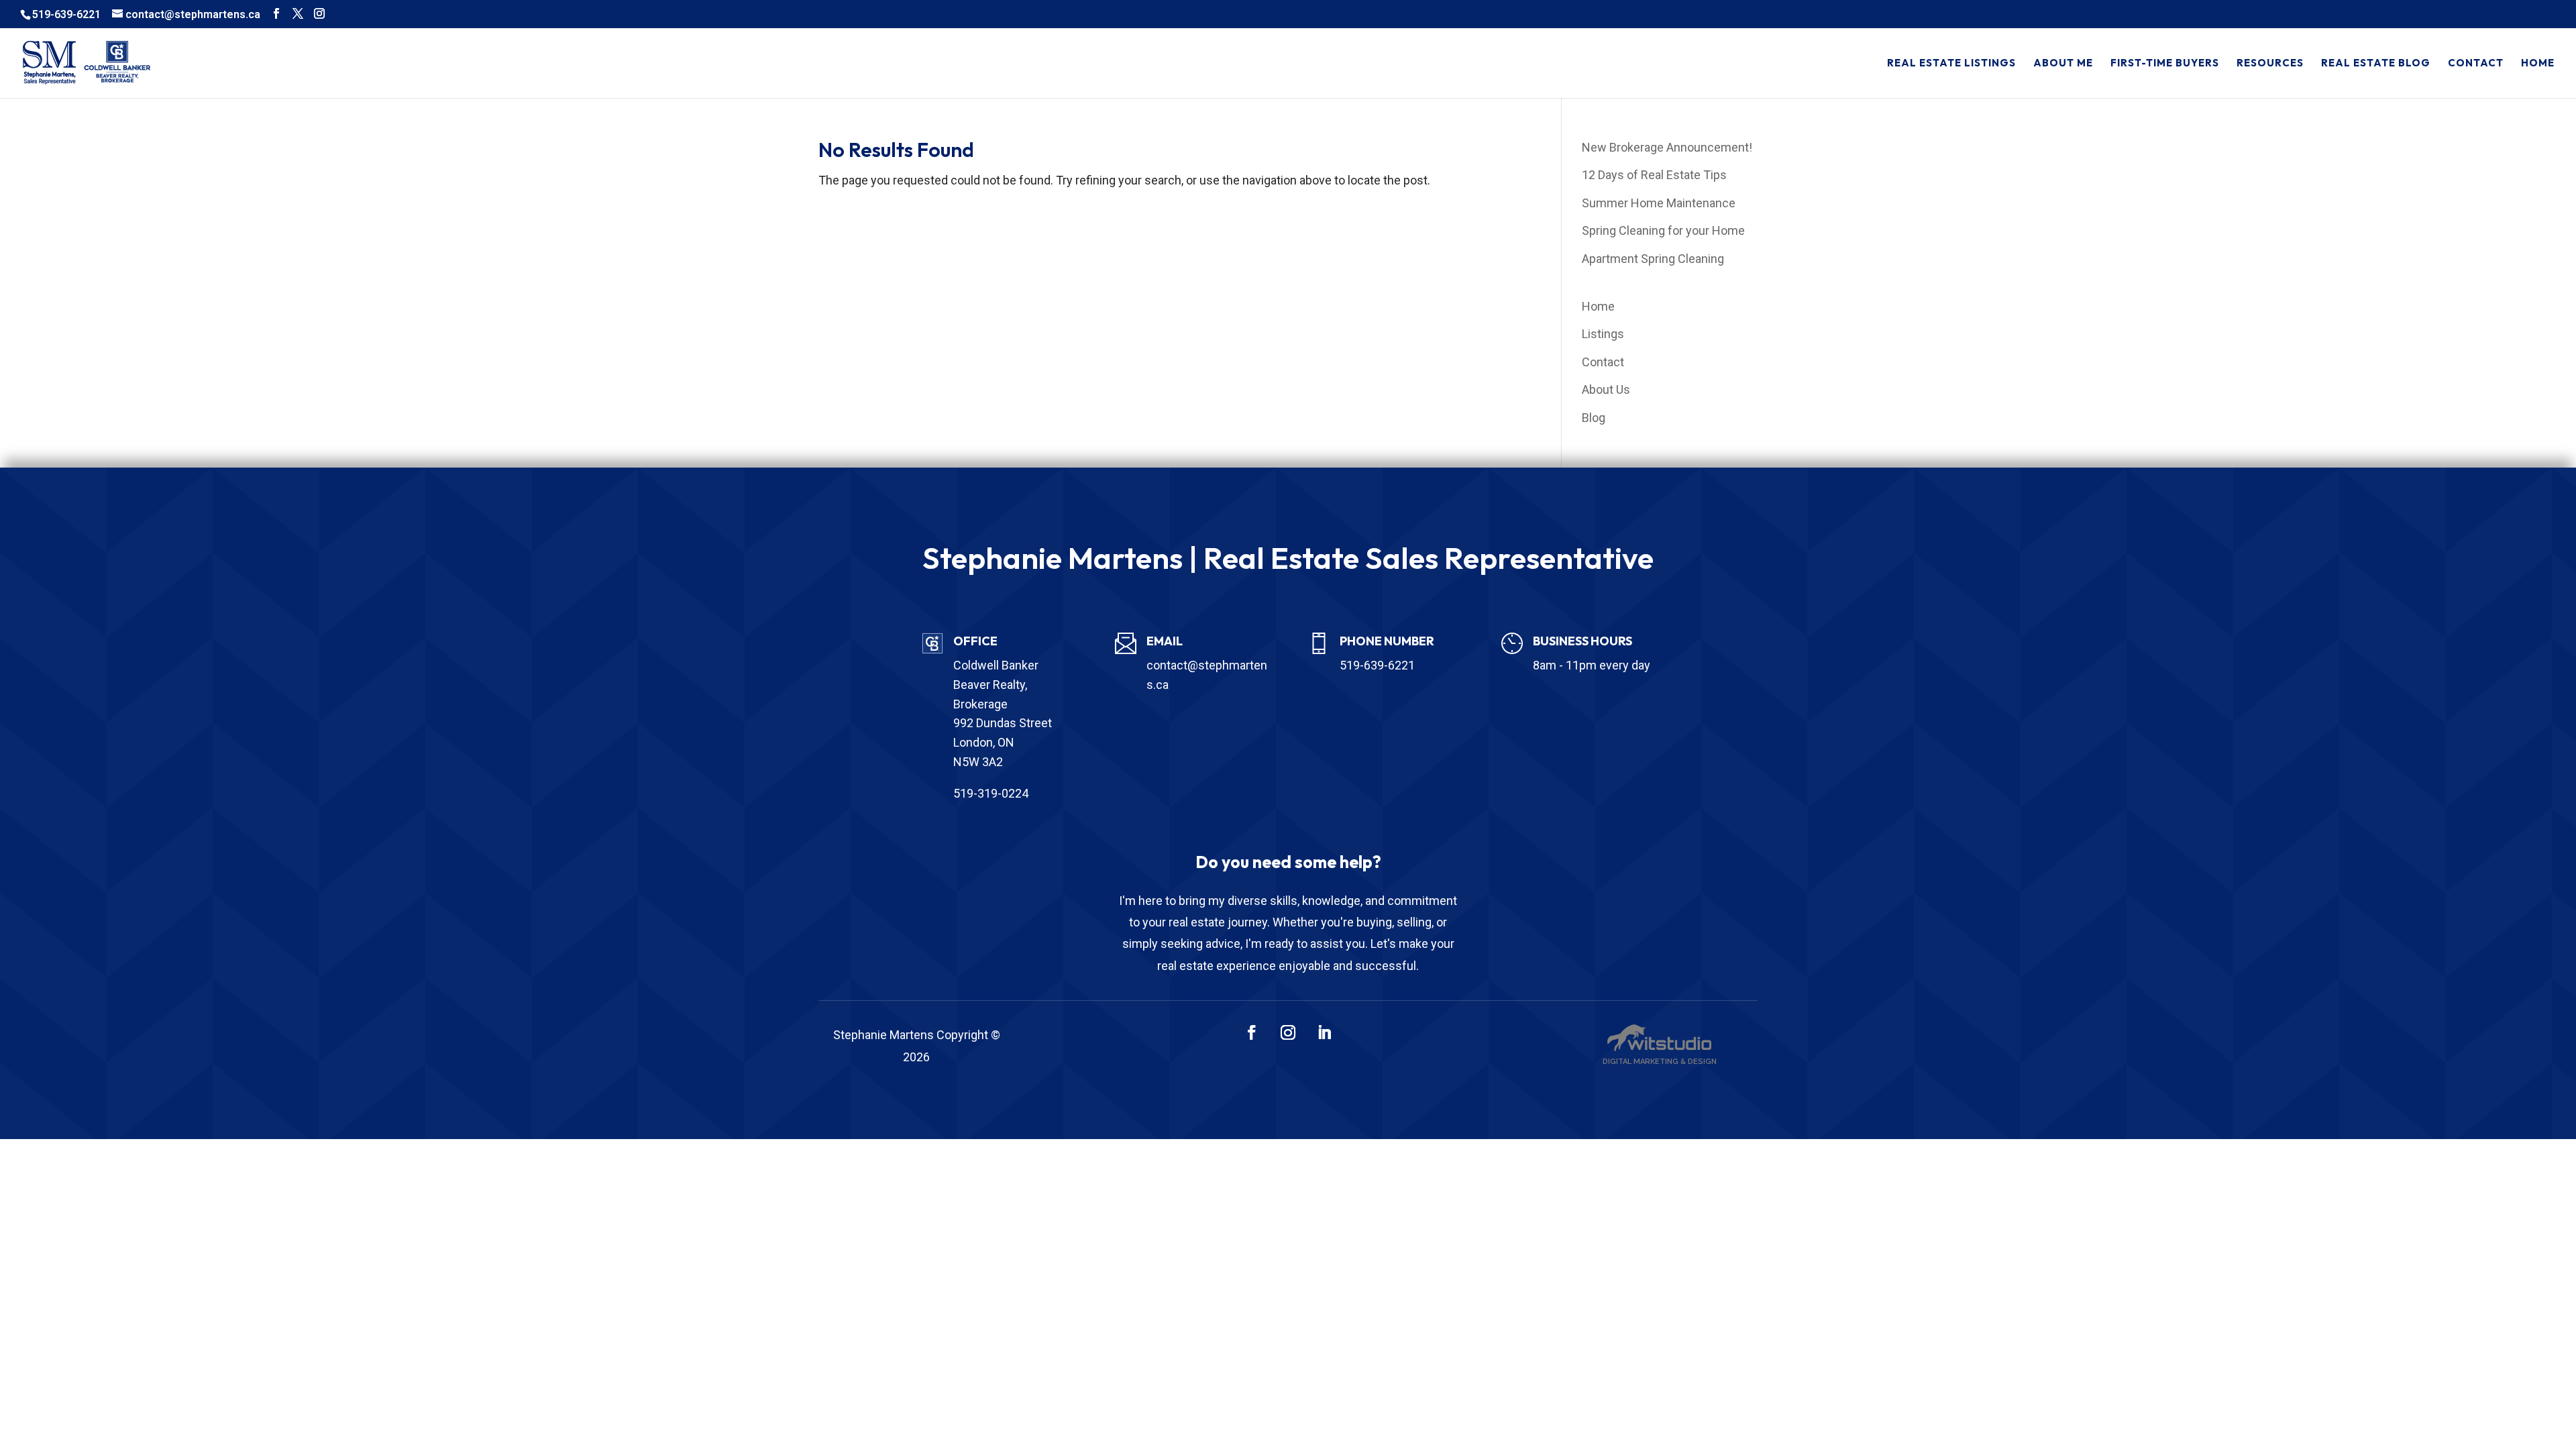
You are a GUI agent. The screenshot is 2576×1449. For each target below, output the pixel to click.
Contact (2476, 64)
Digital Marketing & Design (1660, 1062)
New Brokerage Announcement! (1667, 147)
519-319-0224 (991, 793)
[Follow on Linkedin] (1324, 1032)
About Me (2063, 64)
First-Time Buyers (2165, 64)
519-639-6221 (66, 14)
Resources (2270, 64)
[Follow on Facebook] (1252, 1032)
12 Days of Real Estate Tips (1654, 175)
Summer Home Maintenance (1659, 203)
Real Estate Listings (1951, 64)
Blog (1594, 418)
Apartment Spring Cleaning (1653, 259)
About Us (1606, 389)
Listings (1603, 334)
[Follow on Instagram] (1288, 1032)
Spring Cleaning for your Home (1663, 230)
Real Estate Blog (2376, 64)
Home (2538, 64)
